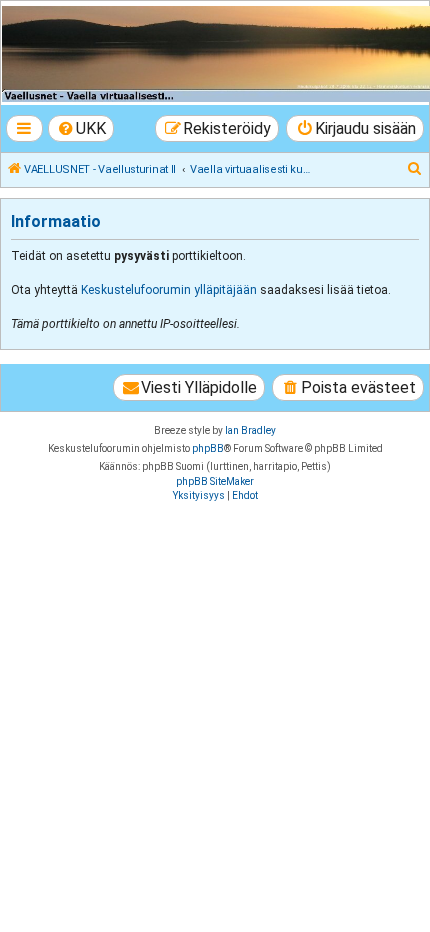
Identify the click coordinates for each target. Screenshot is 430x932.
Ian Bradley (250, 430)
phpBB (208, 448)
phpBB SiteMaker (215, 481)
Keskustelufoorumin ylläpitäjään (169, 290)
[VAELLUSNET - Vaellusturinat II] (214, 54)
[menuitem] (81, 128)
